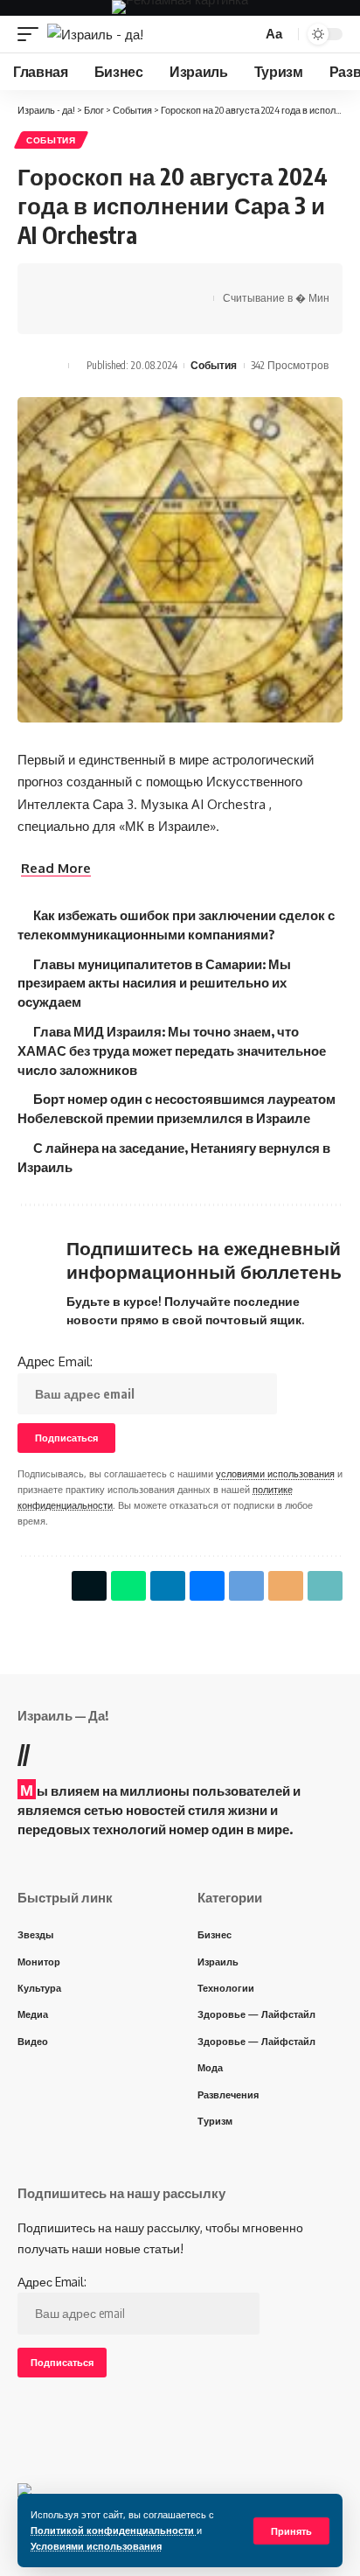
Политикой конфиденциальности (114, 2530)
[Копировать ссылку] (57, 314)
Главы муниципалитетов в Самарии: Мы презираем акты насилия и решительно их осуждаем (154, 983)
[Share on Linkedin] (168, 1586)
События (51, 140)
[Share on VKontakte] (111, 283)
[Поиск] (246, 34)
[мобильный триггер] (32, 35)
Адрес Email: (55, 1361)
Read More (56, 868)
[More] (84, 314)
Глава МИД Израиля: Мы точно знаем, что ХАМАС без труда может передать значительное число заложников (172, 1051)
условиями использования (275, 1473)
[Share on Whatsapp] (84, 283)
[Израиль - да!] (95, 35)
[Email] (165, 283)
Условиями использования (96, 2546)
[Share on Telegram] (138, 283)
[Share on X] (57, 283)
